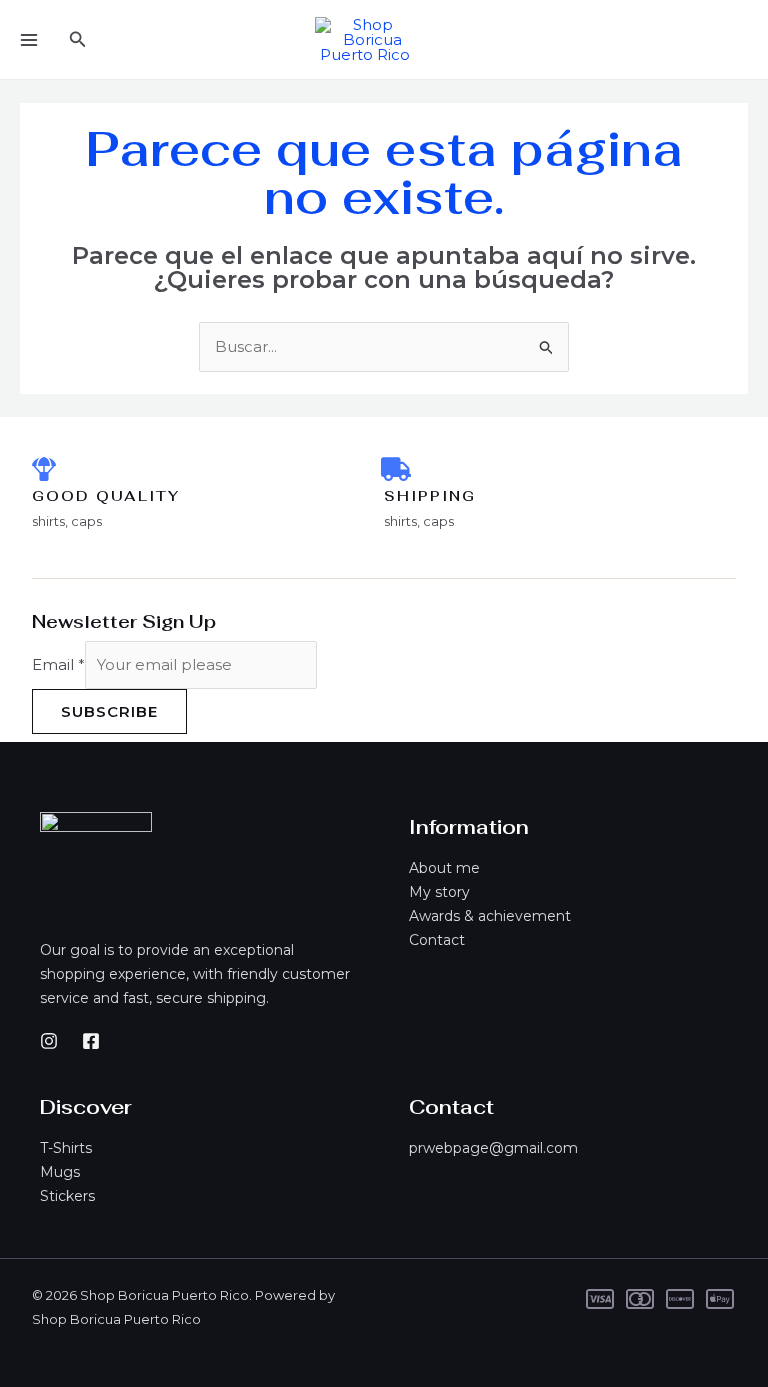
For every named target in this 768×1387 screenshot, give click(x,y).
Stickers (67, 1196)
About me (444, 868)
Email (58, 664)
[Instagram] (49, 1041)
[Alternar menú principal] (28, 39)
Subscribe (109, 711)
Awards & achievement (490, 916)
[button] (78, 40)
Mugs (60, 1172)
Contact (437, 940)
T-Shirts (66, 1148)
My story (439, 892)
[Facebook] (91, 1041)
